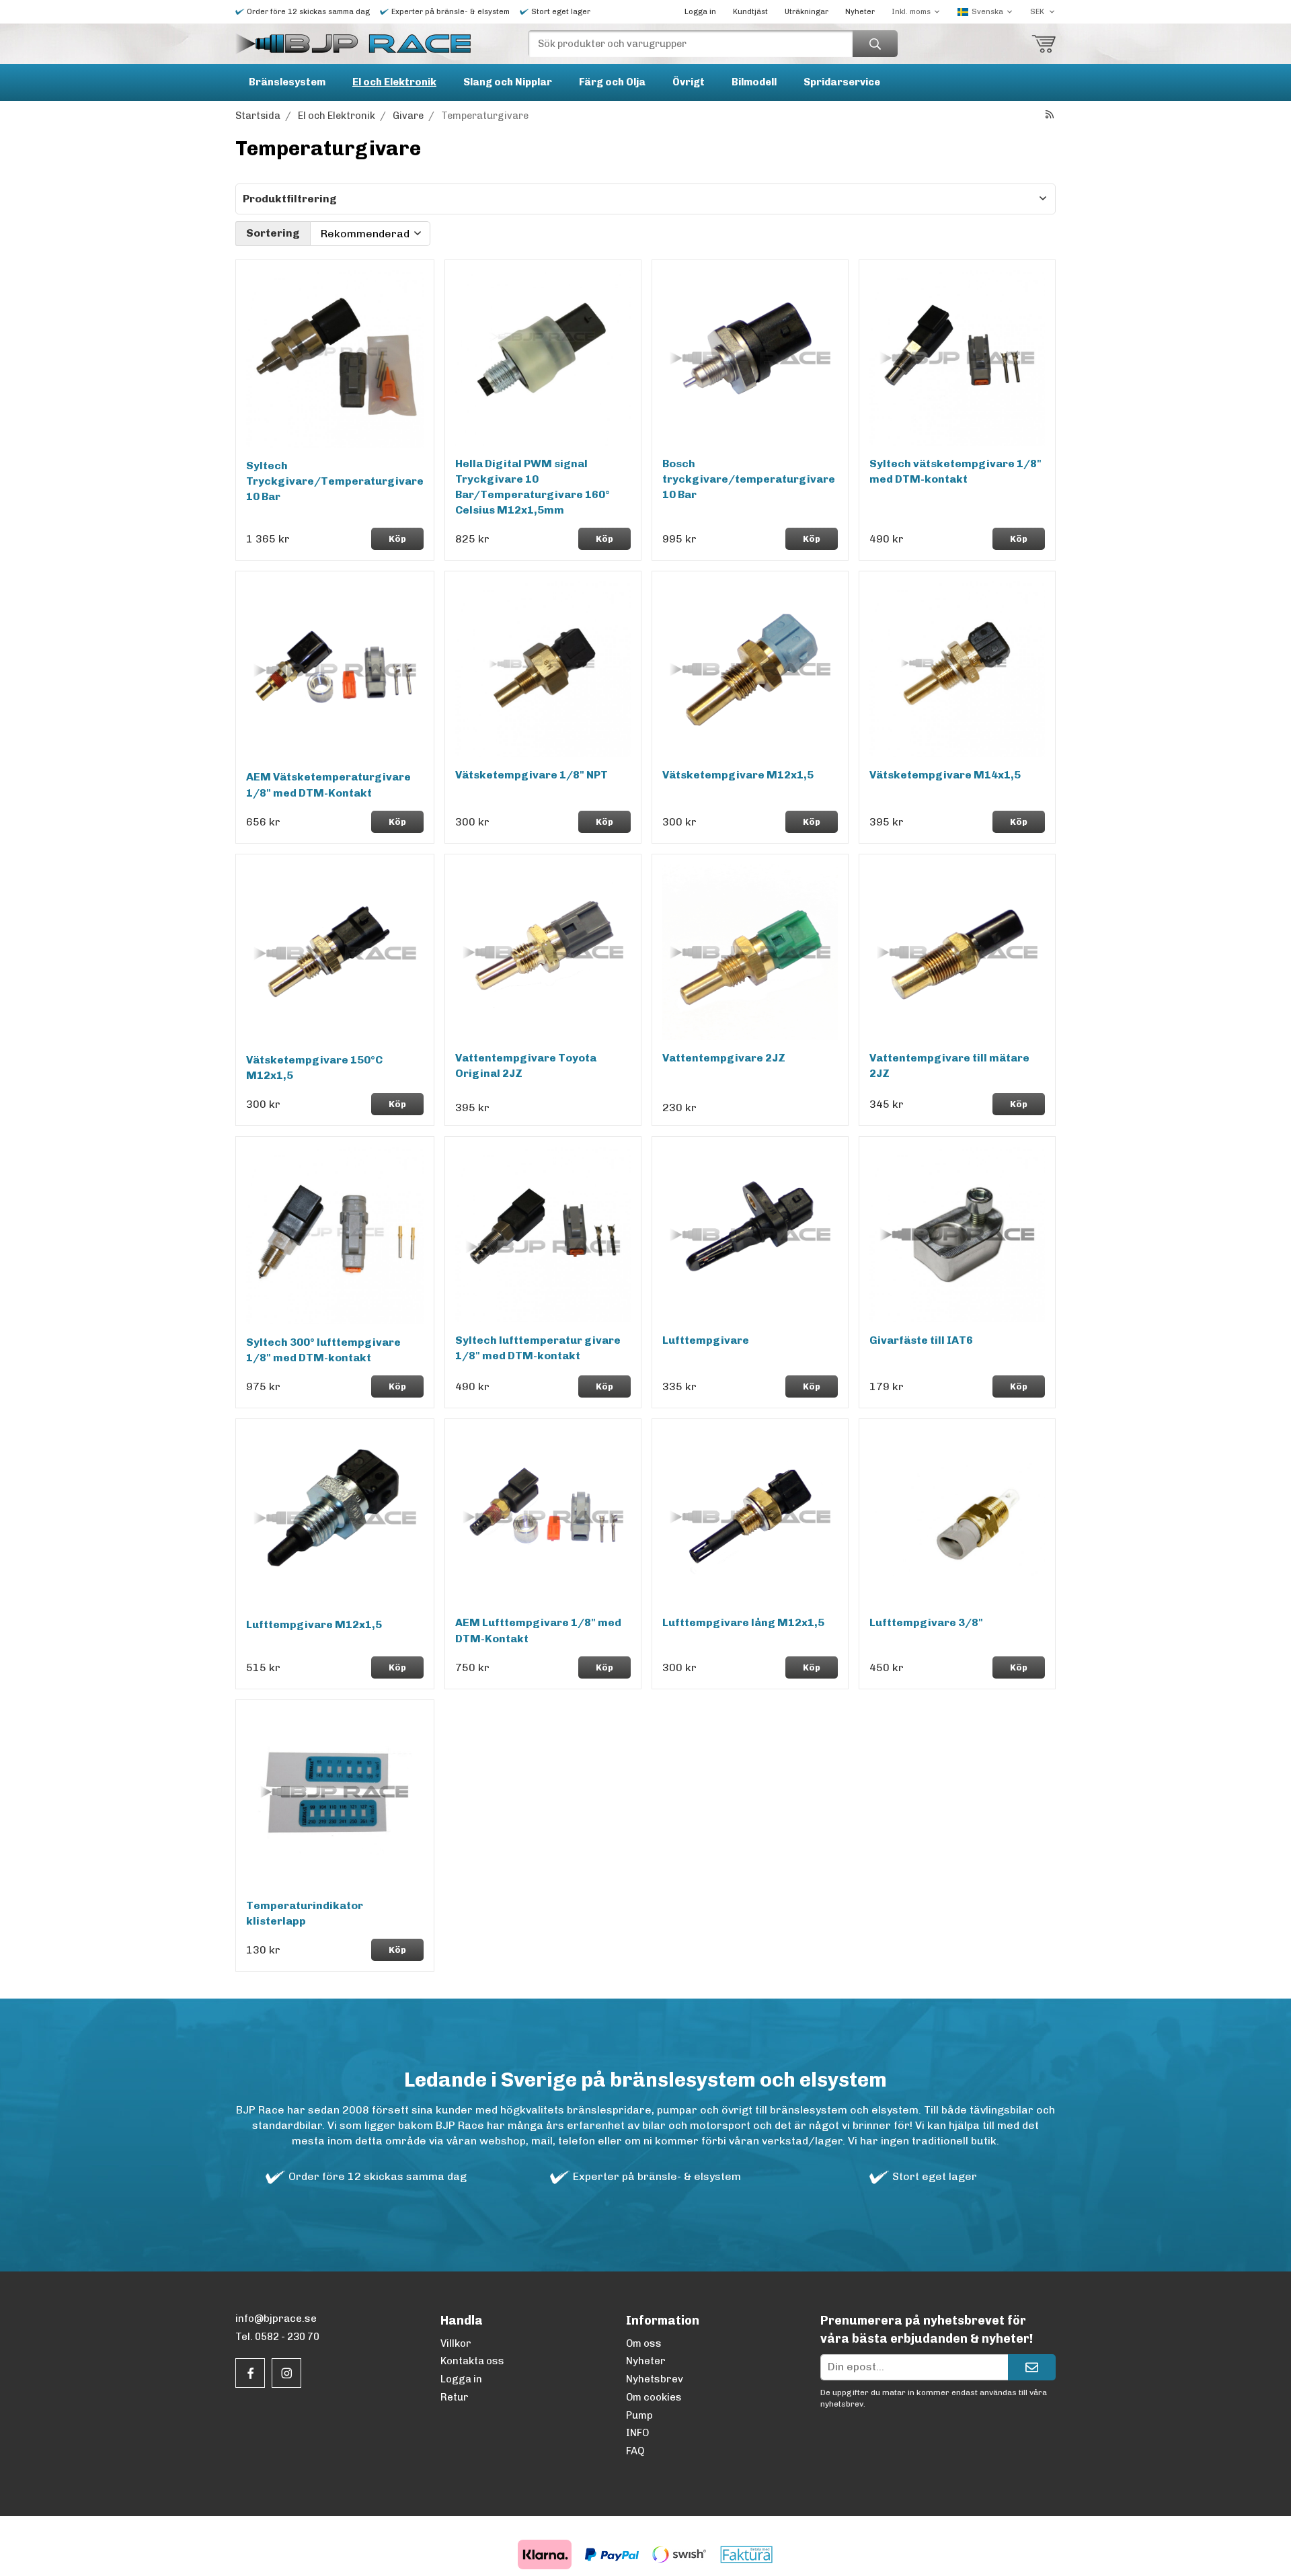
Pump (639, 2415)
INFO (637, 2433)
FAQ (635, 2451)
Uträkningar (807, 12)
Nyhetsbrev (655, 2379)
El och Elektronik (394, 82)
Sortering (273, 233)
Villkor (456, 2343)
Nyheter (860, 12)
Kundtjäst (750, 12)
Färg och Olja (612, 82)
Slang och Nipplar (508, 82)
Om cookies (654, 2397)
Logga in (700, 12)
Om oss (644, 2343)
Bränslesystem (287, 82)
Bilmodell (754, 82)
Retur (455, 2397)
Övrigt (689, 82)
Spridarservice (842, 82)
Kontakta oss (472, 2361)
